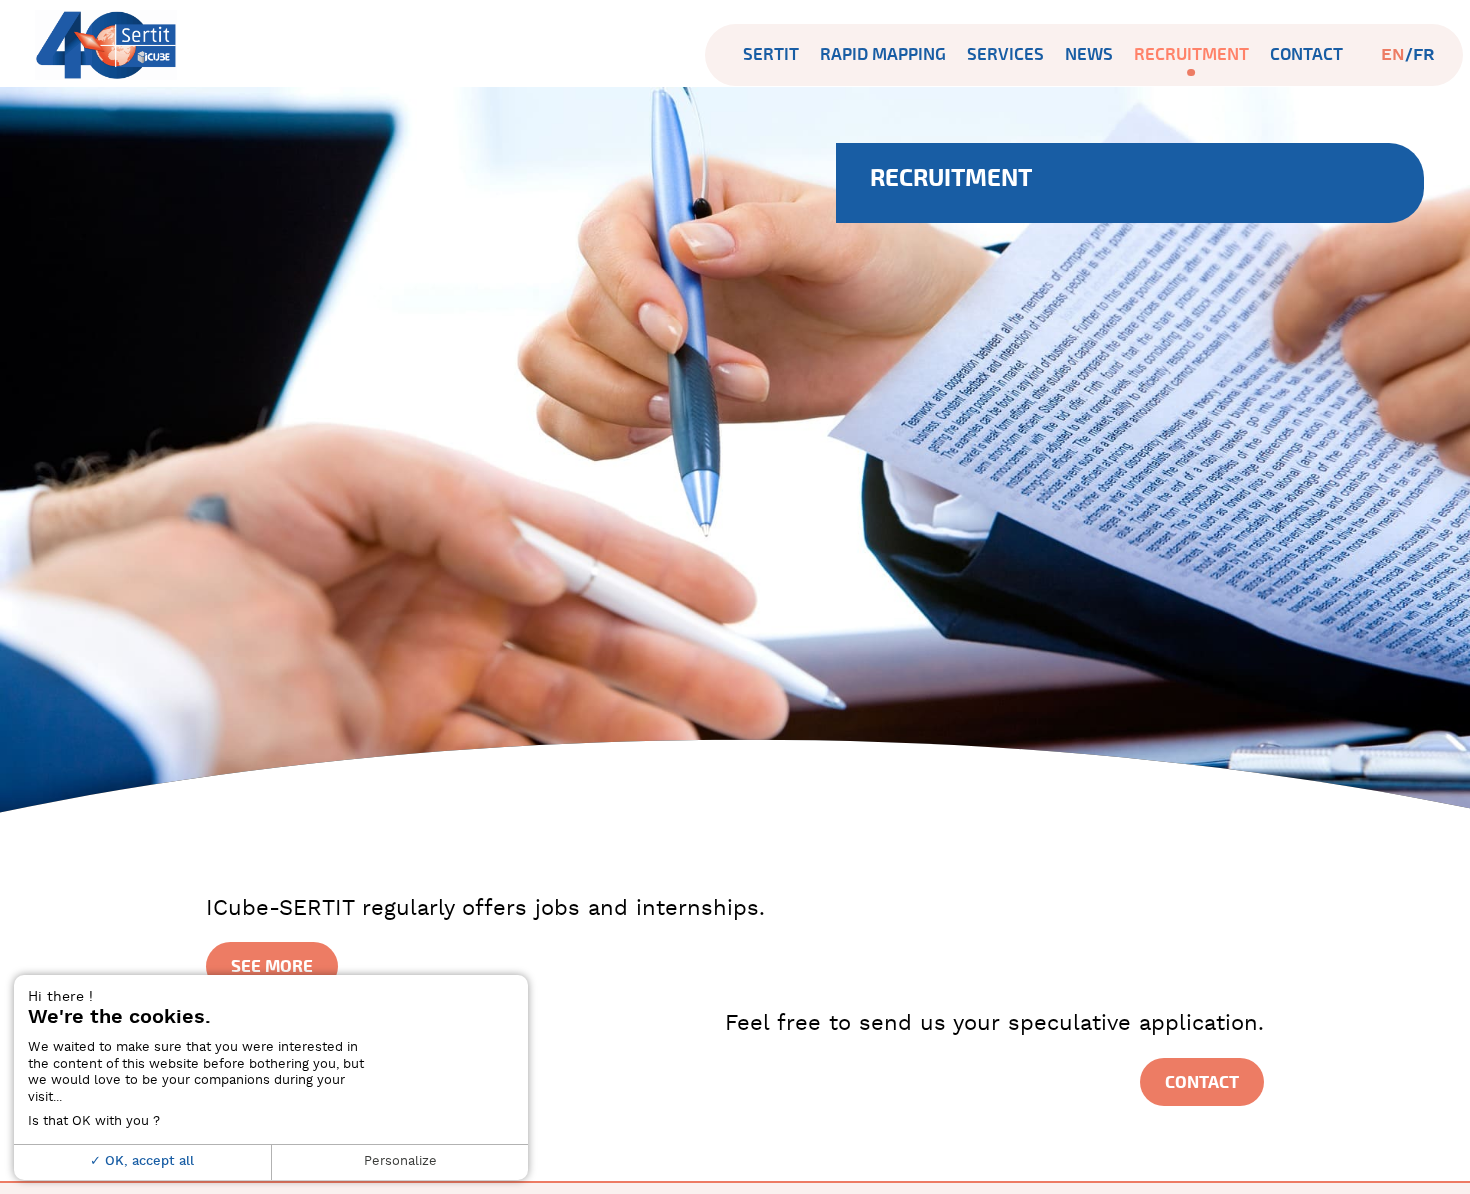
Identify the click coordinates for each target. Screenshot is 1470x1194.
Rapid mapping (883, 54)
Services (1005, 54)
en (1393, 55)
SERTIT (771, 54)
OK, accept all (147, 1161)
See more (272, 966)
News (1089, 54)
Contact (1306, 54)
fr (1424, 55)
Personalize (400, 1161)
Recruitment (1191, 54)
